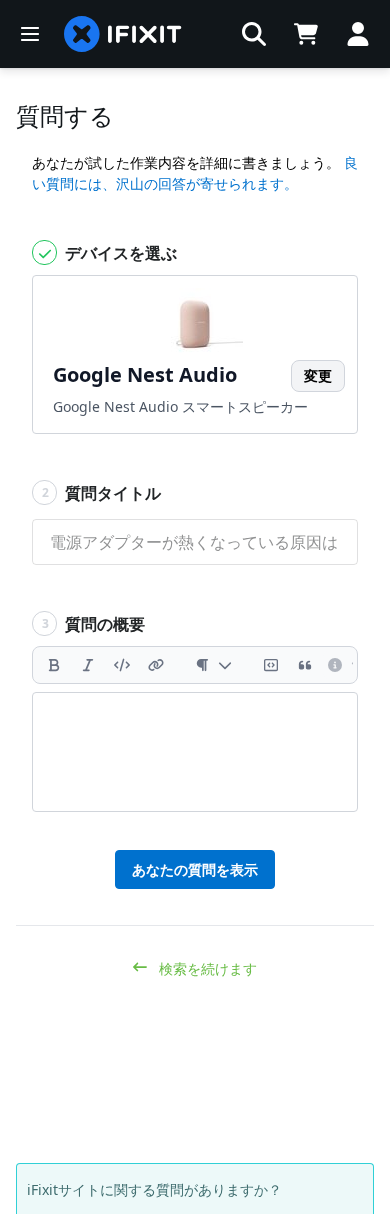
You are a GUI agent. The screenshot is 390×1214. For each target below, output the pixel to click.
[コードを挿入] (122, 665)
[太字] (54, 665)
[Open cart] (306, 34)
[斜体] (88, 665)
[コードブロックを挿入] (271, 665)
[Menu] (30, 34)
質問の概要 (94, 624)
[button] (254, 34)
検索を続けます (206, 968)
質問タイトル (102, 493)
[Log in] (358, 34)
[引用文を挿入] (305, 665)
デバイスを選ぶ (119, 253)
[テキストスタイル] (213, 665)
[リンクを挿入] (156, 665)
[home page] (123, 34)
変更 (318, 375)
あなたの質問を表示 (195, 869)
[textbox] (195, 752)
